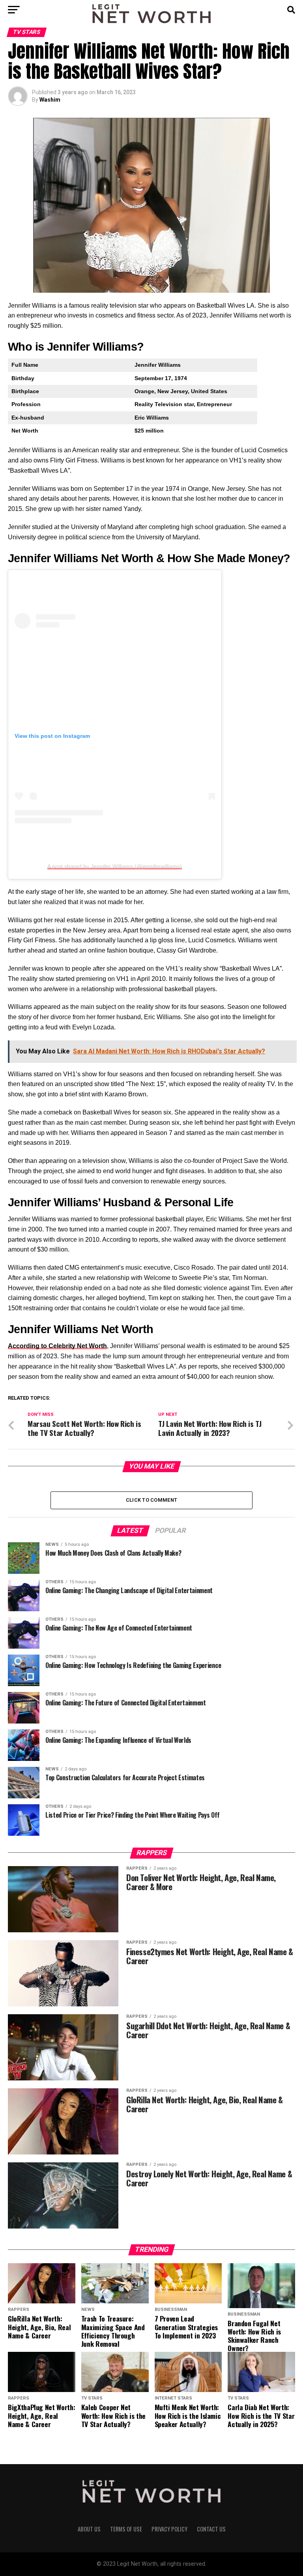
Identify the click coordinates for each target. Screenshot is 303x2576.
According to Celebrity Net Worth (57, 1346)
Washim (50, 100)
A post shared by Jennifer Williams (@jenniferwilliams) (115, 866)
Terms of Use (126, 2529)
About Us (89, 2529)
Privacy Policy (169, 2529)
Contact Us (211, 2529)
